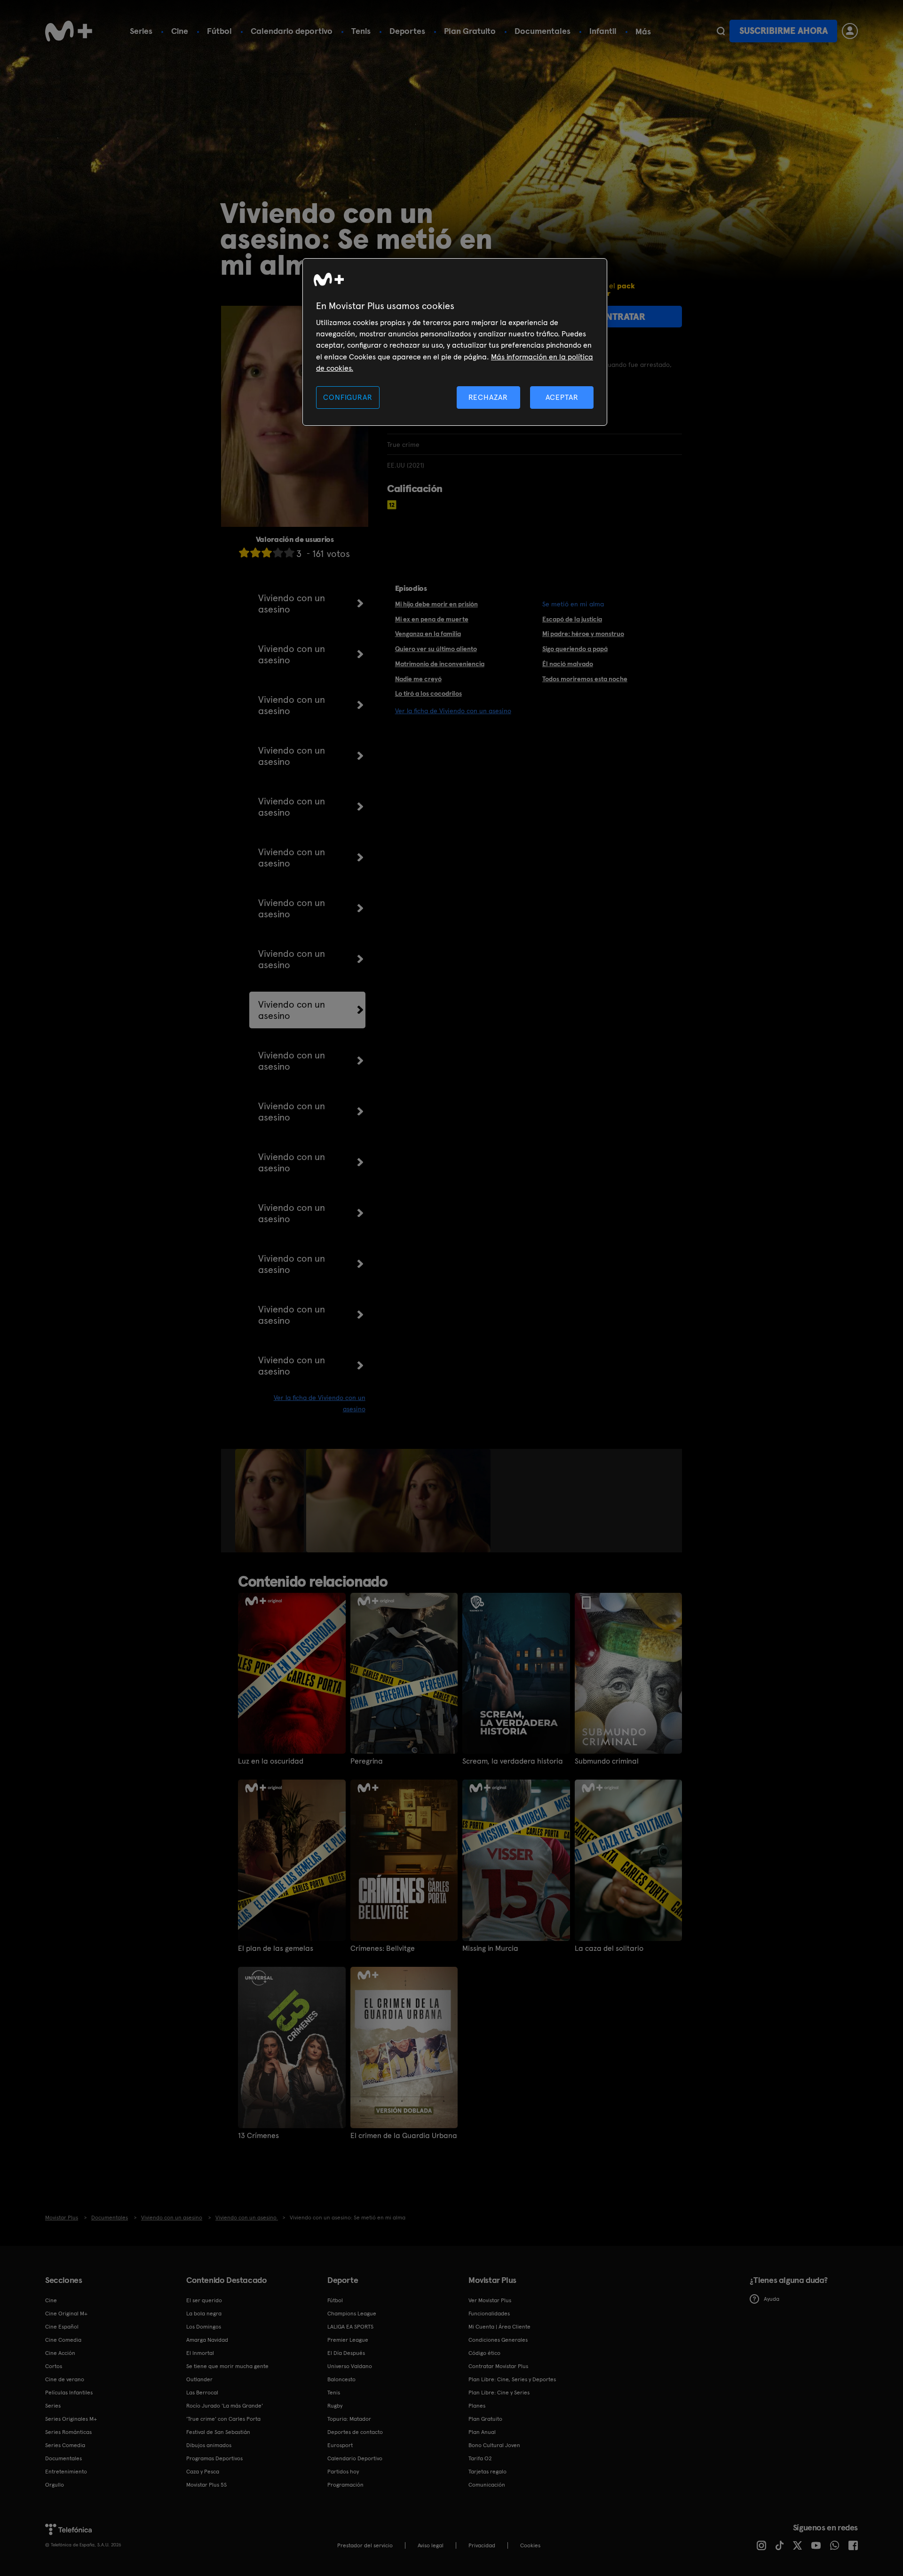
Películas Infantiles (69, 2393)
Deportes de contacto (355, 2432)
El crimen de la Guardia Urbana (404, 2136)
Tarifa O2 (480, 2458)
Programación (345, 2485)
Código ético (484, 2353)
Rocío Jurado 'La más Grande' (225, 2406)
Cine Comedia (63, 2340)
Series (141, 31)
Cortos (54, 2366)
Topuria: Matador (349, 2419)
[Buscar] (721, 31)
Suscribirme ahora (784, 31)
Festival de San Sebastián (218, 2432)
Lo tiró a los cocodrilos (428, 693)
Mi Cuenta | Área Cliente (499, 2327)
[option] (271, 1501)
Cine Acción (60, 2353)
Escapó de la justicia (572, 619)
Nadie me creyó (418, 679)
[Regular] (267, 553)
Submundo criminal (607, 1761)
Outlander (199, 2379)
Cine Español (62, 2327)
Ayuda (772, 2299)
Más (643, 32)
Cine (180, 31)
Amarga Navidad (207, 2340)
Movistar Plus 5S (206, 2485)
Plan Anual (482, 2432)
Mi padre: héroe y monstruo (583, 634)
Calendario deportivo (292, 31)
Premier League (348, 2340)
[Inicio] (69, 31)
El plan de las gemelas (276, 1948)
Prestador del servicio (365, 2545)
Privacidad (482, 2545)
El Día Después (346, 2353)
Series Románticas (68, 2432)
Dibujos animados (209, 2445)
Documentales (543, 31)
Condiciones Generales (498, 2340)
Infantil (603, 31)
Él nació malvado (568, 664)
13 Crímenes (258, 2136)
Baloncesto (341, 2379)
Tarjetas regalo (487, 2472)
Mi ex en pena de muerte (432, 619)
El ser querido (204, 2300)
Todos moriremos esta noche (585, 679)
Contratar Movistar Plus (498, 2366)
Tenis (361, 31)
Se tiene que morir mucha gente (227, 2366)
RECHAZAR (488, 397)
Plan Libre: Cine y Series (499, 2393)
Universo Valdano (350, 2366)
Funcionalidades (489, 2314)
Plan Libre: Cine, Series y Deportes (512, 2379)
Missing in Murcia (490, 1948)
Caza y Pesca (203, 2472)
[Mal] (255, 553)
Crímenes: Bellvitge (383, 1948)
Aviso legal (431, 2545)
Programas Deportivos (214, 2458)
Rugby (335, 2406)
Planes (477, 2406)
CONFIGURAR (348, 397)
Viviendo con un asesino (292, 604)
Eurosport (340, 2445)
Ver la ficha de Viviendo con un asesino (453, 711)
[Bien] (278, 553)
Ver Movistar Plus (490, 2300)
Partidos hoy (343, 2472)
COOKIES (530, 2545)
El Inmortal (200, 2353)
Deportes (407, 31)
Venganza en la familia (428, 634)
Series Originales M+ (71, 2419)
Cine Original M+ (66, 2314)
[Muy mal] (244, 553)
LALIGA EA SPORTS (350, 2327)
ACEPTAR (562, 397)
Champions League (352, 2314)
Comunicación (487, 2485)
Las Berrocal (202, 2393)
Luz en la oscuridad (271, 1761)
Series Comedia (65, 2445)
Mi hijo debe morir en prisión (436, 604)
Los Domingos (204, 2327)
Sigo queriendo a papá (575, 649)
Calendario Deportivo (355, 2458)
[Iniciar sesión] (850, 31)
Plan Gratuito (470, 31)
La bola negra (204, 2314)
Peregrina (367, 1761)
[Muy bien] (289, 553)
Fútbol (219, 31)
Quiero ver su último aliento (436, 649)
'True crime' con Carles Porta (223, 2419)
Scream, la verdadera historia (513, 1761)
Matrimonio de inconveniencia (440, 664)
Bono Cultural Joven (494, 2445)
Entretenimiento (66, 2472)
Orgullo (55, 2485)
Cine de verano (65, 2379)
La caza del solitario (609, 1948)
